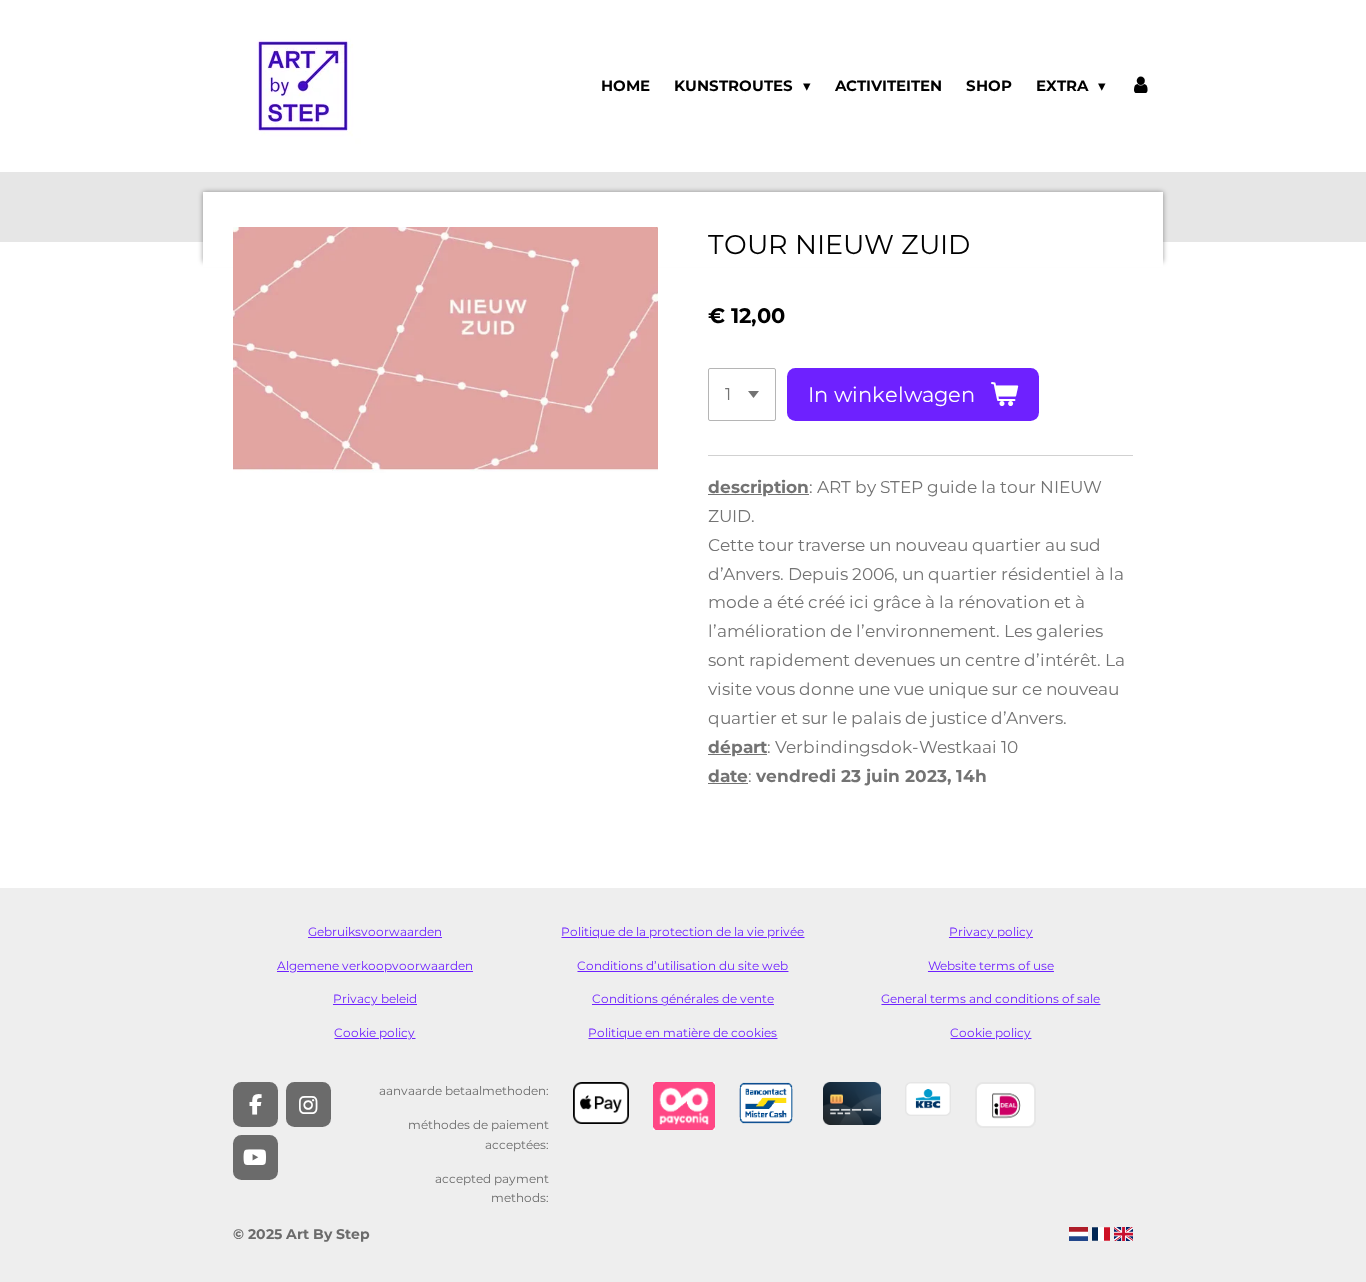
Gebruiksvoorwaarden (375, 932)
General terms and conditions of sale (990, 999)
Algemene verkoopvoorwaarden (375, 966)
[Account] (1140, 86)
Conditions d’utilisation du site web (682, 966)
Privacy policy (991, 932)
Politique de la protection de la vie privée (682, 932)
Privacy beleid (375, 999)
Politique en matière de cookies (682, 1033)
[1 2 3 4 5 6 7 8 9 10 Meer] (742, 394)
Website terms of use (991, 966)
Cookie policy (374, 1033)
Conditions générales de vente (683, 999)
